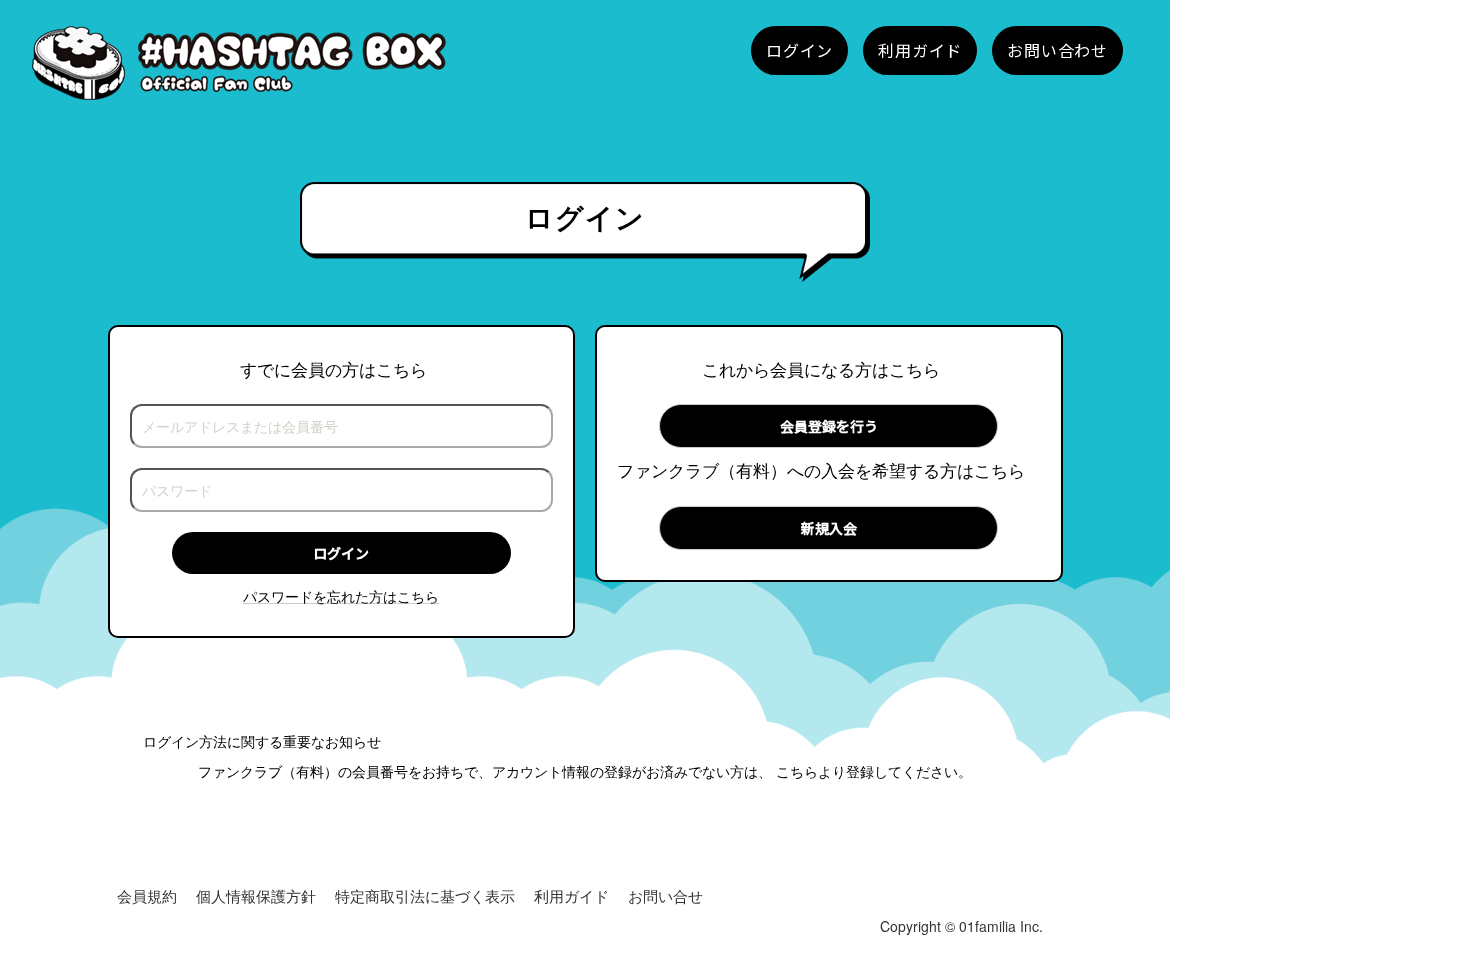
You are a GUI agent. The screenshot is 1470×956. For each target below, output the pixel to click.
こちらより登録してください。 (874, 771)
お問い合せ (665, 895)
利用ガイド (571, 895)
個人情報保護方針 (256, 895)
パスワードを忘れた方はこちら (341, 596)
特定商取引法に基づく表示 (425, 895)
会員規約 (147, 895)
